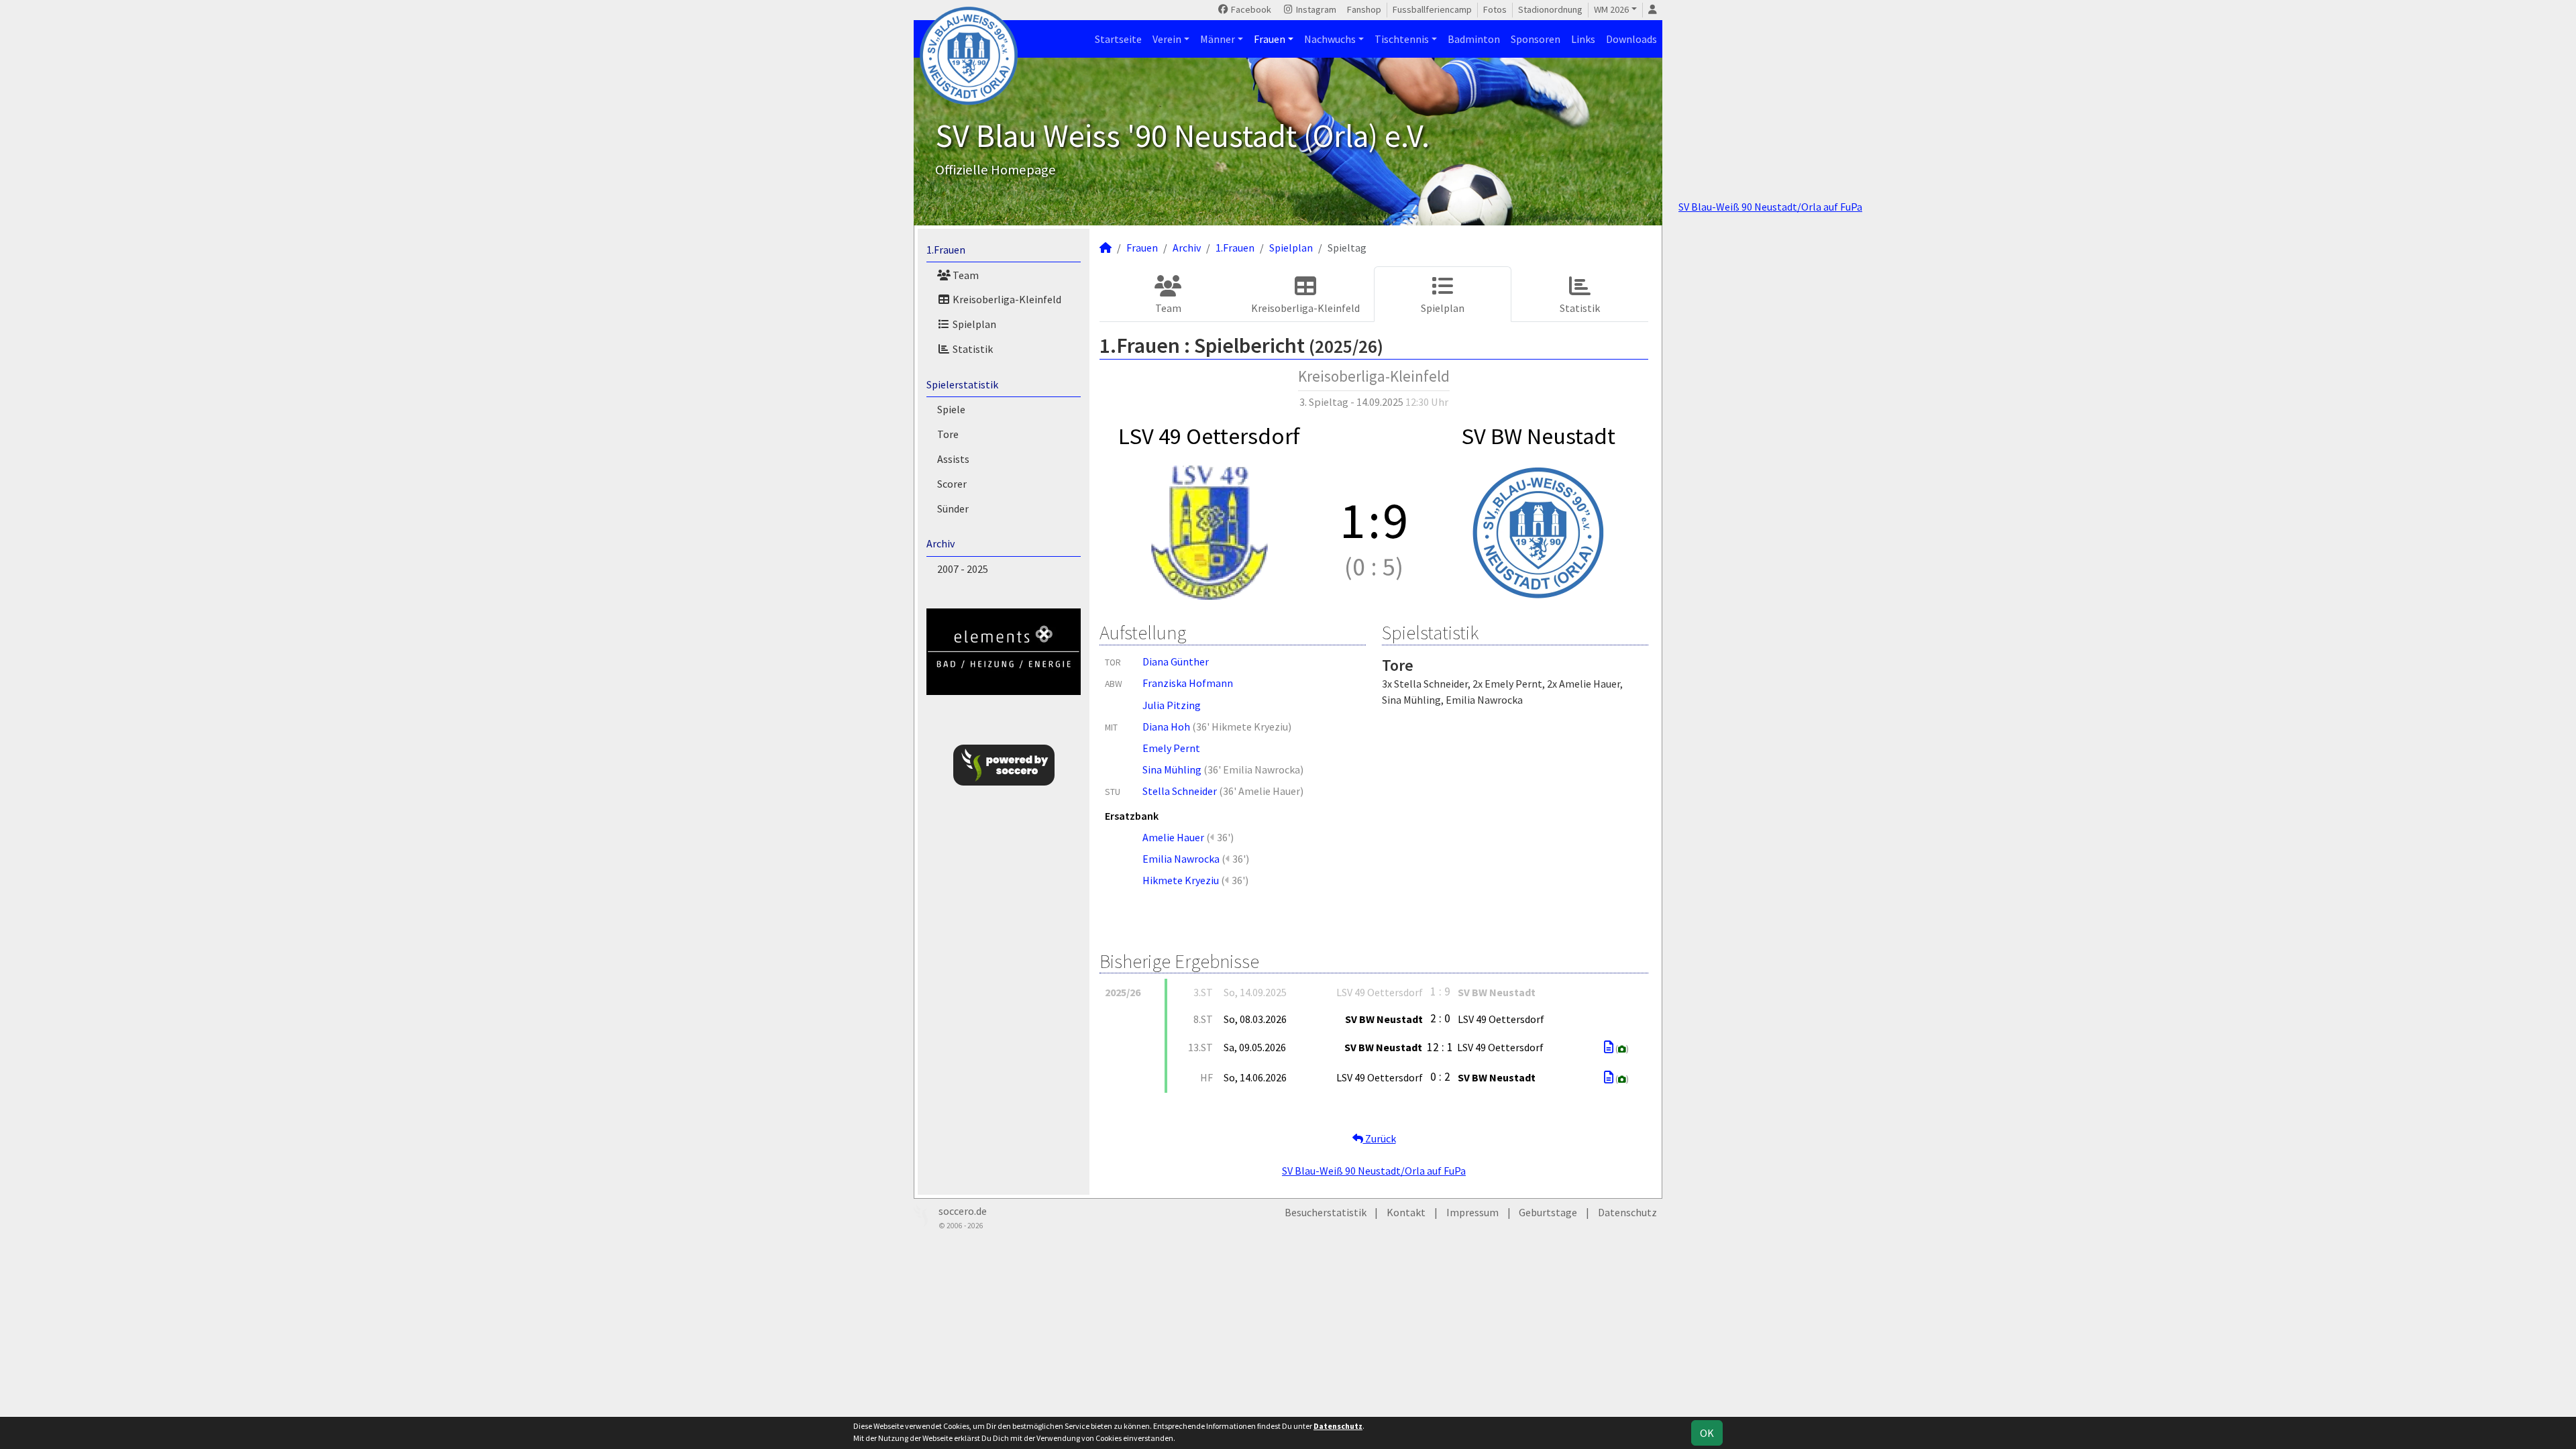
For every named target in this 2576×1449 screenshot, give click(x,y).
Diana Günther (1176, 661)
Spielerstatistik (962, 384)
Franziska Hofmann (1188, 683)
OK (1707, 1433)
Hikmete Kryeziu (1181, 880)
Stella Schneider (1180, 791)
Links (1583, 39)
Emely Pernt (1171, 748)
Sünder (953, 508)
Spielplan (973, 324)
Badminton (1474, 39)
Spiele (951, 409)
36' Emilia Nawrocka (1254, 769)
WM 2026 (1611, 9)
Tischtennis (1402, 39)
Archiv (941, 543)
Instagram (1315, 9)
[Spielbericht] (1609, 1047)
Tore (948, 434)
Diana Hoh (1166, 727)
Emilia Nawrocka (1181, 859)
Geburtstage (1548, 1212)
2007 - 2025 (963, 569)
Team (965, 275)
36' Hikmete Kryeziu (1242, 727)
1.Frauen (946, 250)
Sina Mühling (1172, 769)
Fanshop (1364, 9)
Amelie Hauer (1173, 837)
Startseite (1118, 39)
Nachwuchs (1330, 39)
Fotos (1495, 9)
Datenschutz (1627, 1212)
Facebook (1250, 9)
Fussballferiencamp (1432, 9)
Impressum (1472, 1212)
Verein (1167, 39)
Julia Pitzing (1172, 705)
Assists (953, 459)
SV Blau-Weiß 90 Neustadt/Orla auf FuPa (1770, 207)
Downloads (1631, 39)
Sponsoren (1536, 39)
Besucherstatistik (1326, 1212)
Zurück (1380, 1138)
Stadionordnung (1550, 9)
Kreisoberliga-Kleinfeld (1006, 299)
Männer (1218, 39)
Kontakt (1406, 1212)
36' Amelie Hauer (1262, 791)
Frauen (1270, 39)
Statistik (972, 349)
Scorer (952, 484)
